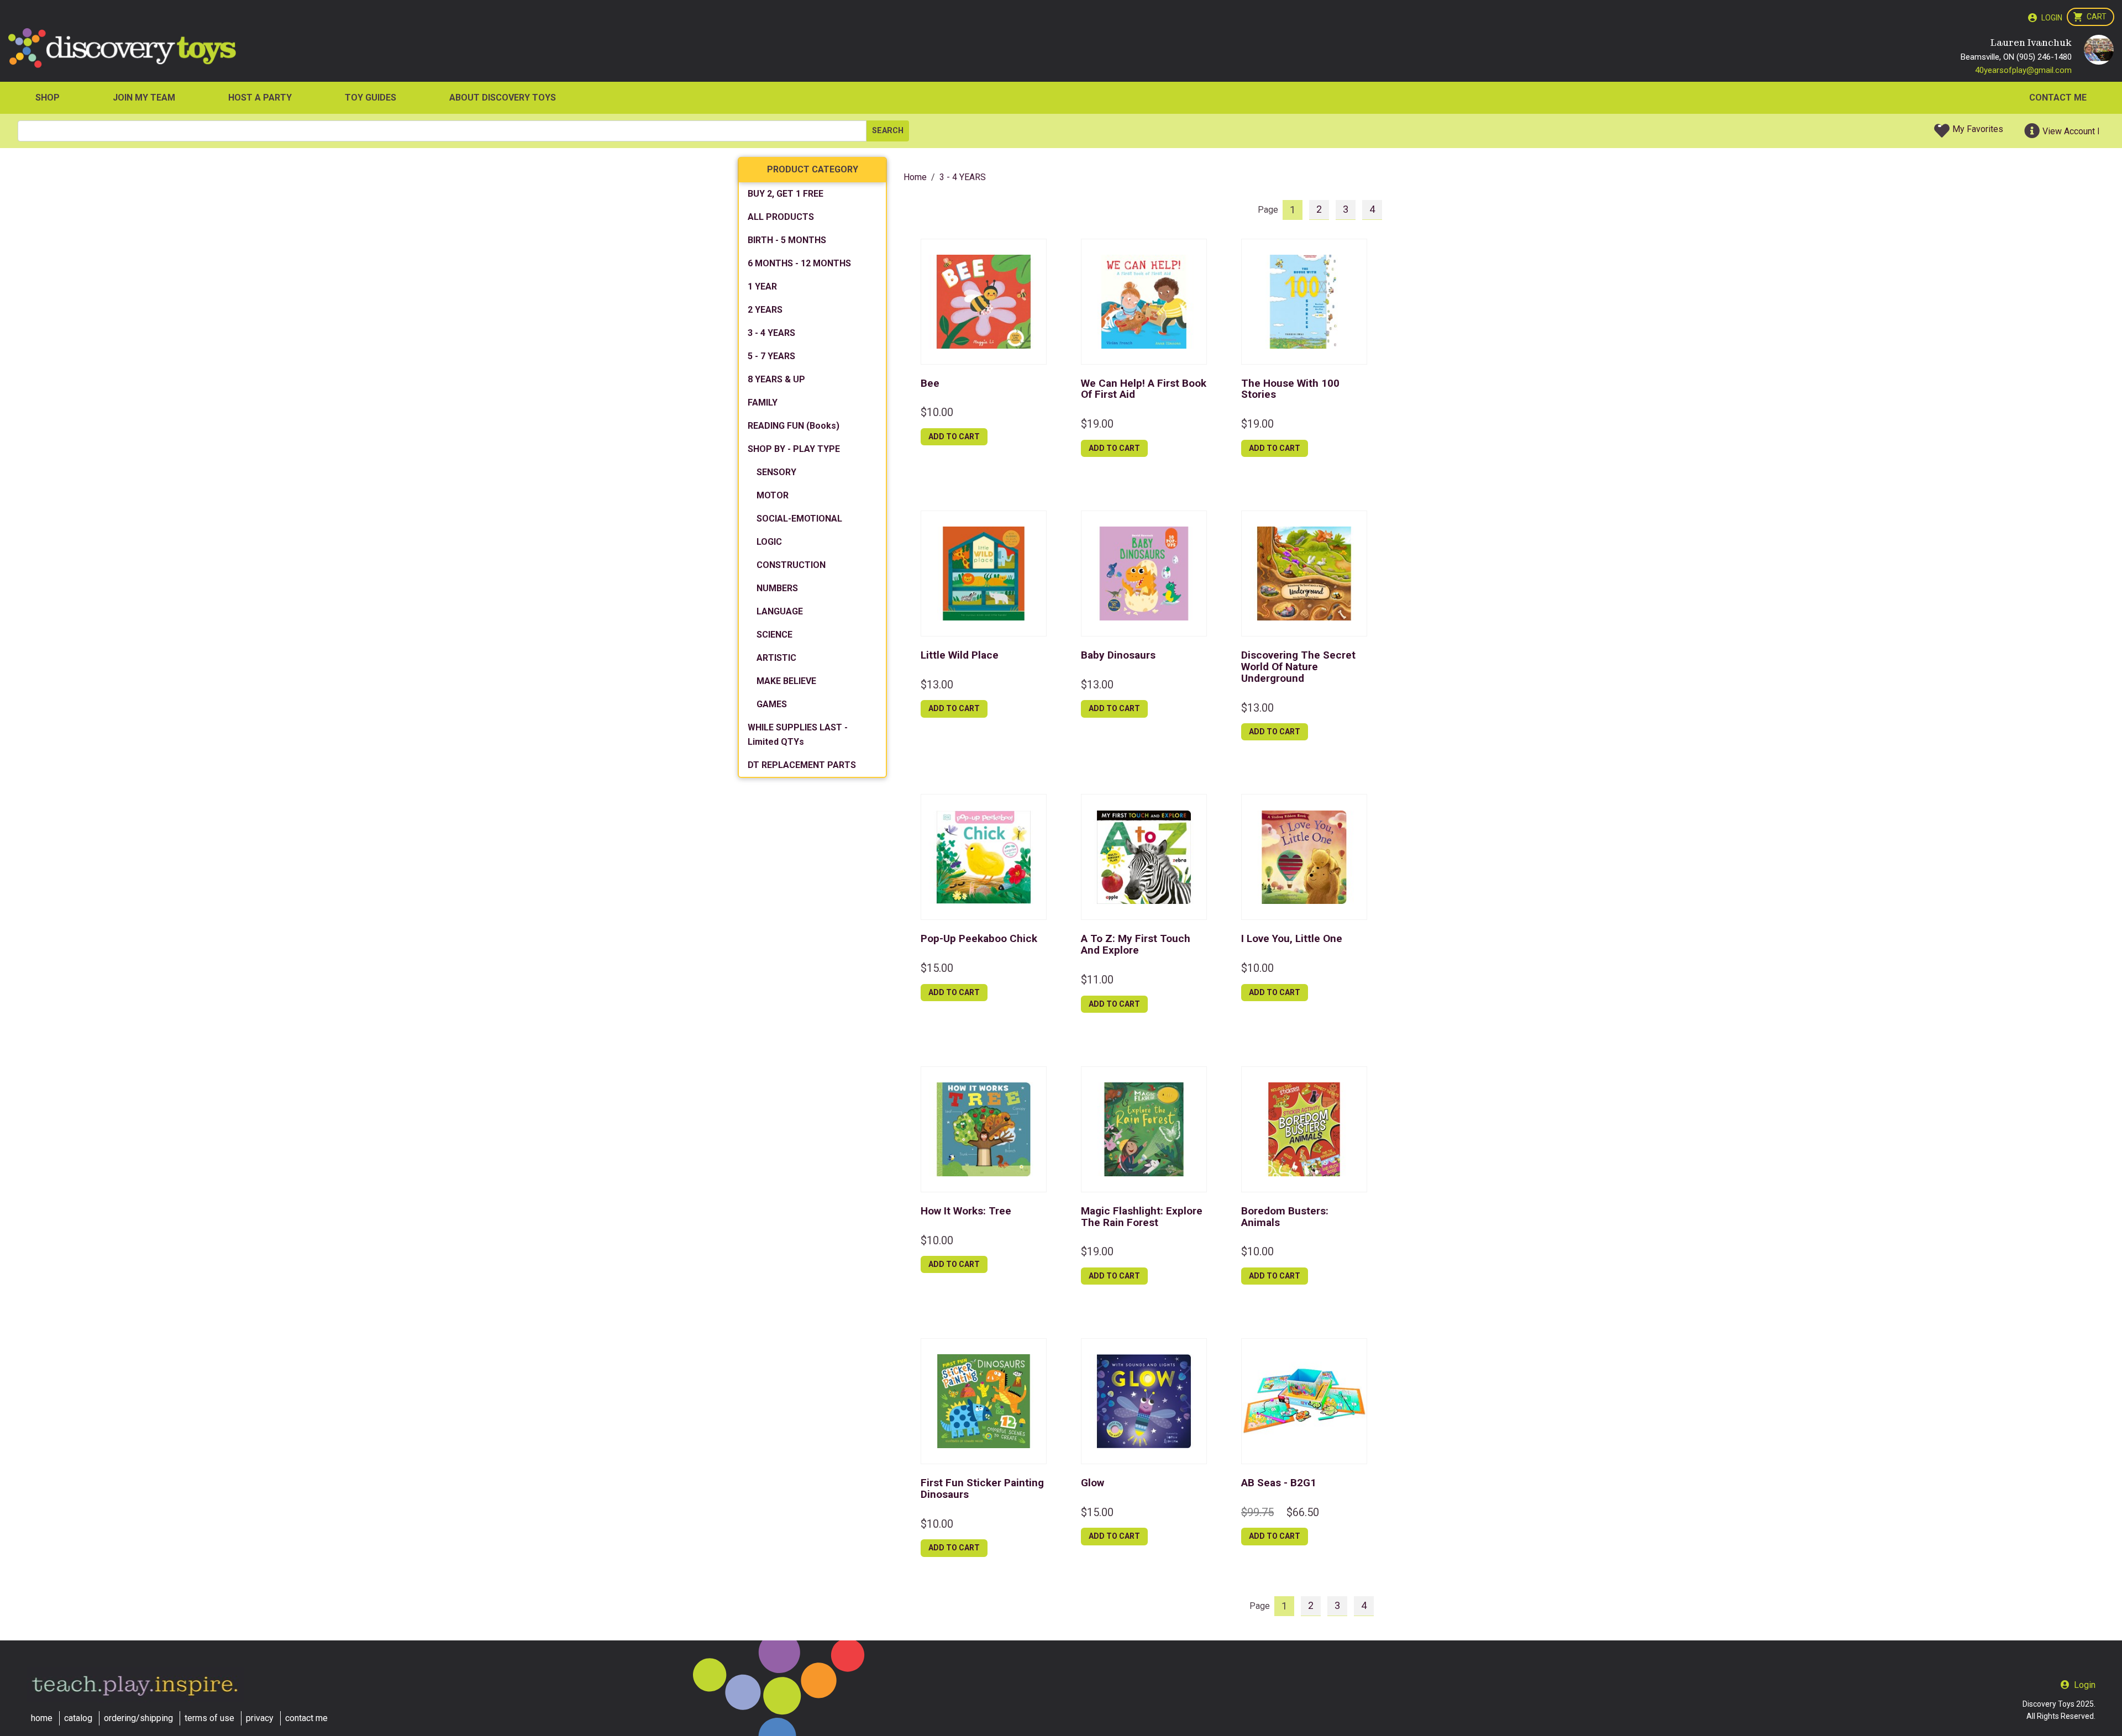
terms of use (209, 1718)
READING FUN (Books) (794, 426)
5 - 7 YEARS (771, 356)
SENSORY (776, 472)
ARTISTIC (776, 658)
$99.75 (1257, 1512)
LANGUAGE (780, 611)
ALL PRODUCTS (781, 217)
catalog (78, 1718)
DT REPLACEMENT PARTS (802, 765)
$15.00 (937, 968)
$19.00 (1097, 424)
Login (2052, 18)
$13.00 (937, 685)
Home (915, 177)
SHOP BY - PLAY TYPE (794, 449)
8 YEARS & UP (776, 379)
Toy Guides (371, 98)
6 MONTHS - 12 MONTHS (799, 263)
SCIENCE (774, 635)
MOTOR (773, 495)
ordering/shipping (138, 1718)
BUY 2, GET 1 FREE (786, 194)
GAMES (772, 704)
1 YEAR (762, 286)
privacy (260, 1718)
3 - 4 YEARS (771, 333)
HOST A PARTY (260, 98)
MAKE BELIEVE (786, 681)
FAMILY (763, 403)
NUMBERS (777, 588)
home (42, 1718)
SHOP (48, 98)
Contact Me (2058, 98)
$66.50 (1303, 1512)
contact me (306, 1718)
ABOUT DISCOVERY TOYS (503, 98)
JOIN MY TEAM (144, 98)
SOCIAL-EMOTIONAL (799, 519)
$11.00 (1097, 980)
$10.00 (937, 412)
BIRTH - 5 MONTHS (787, 240)
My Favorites (1978, 129)
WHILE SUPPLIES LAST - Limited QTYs (798, 735)
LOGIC (769, 542)
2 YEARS (765, 310)
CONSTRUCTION (791, 565)
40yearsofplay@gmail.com (2023, 70)
